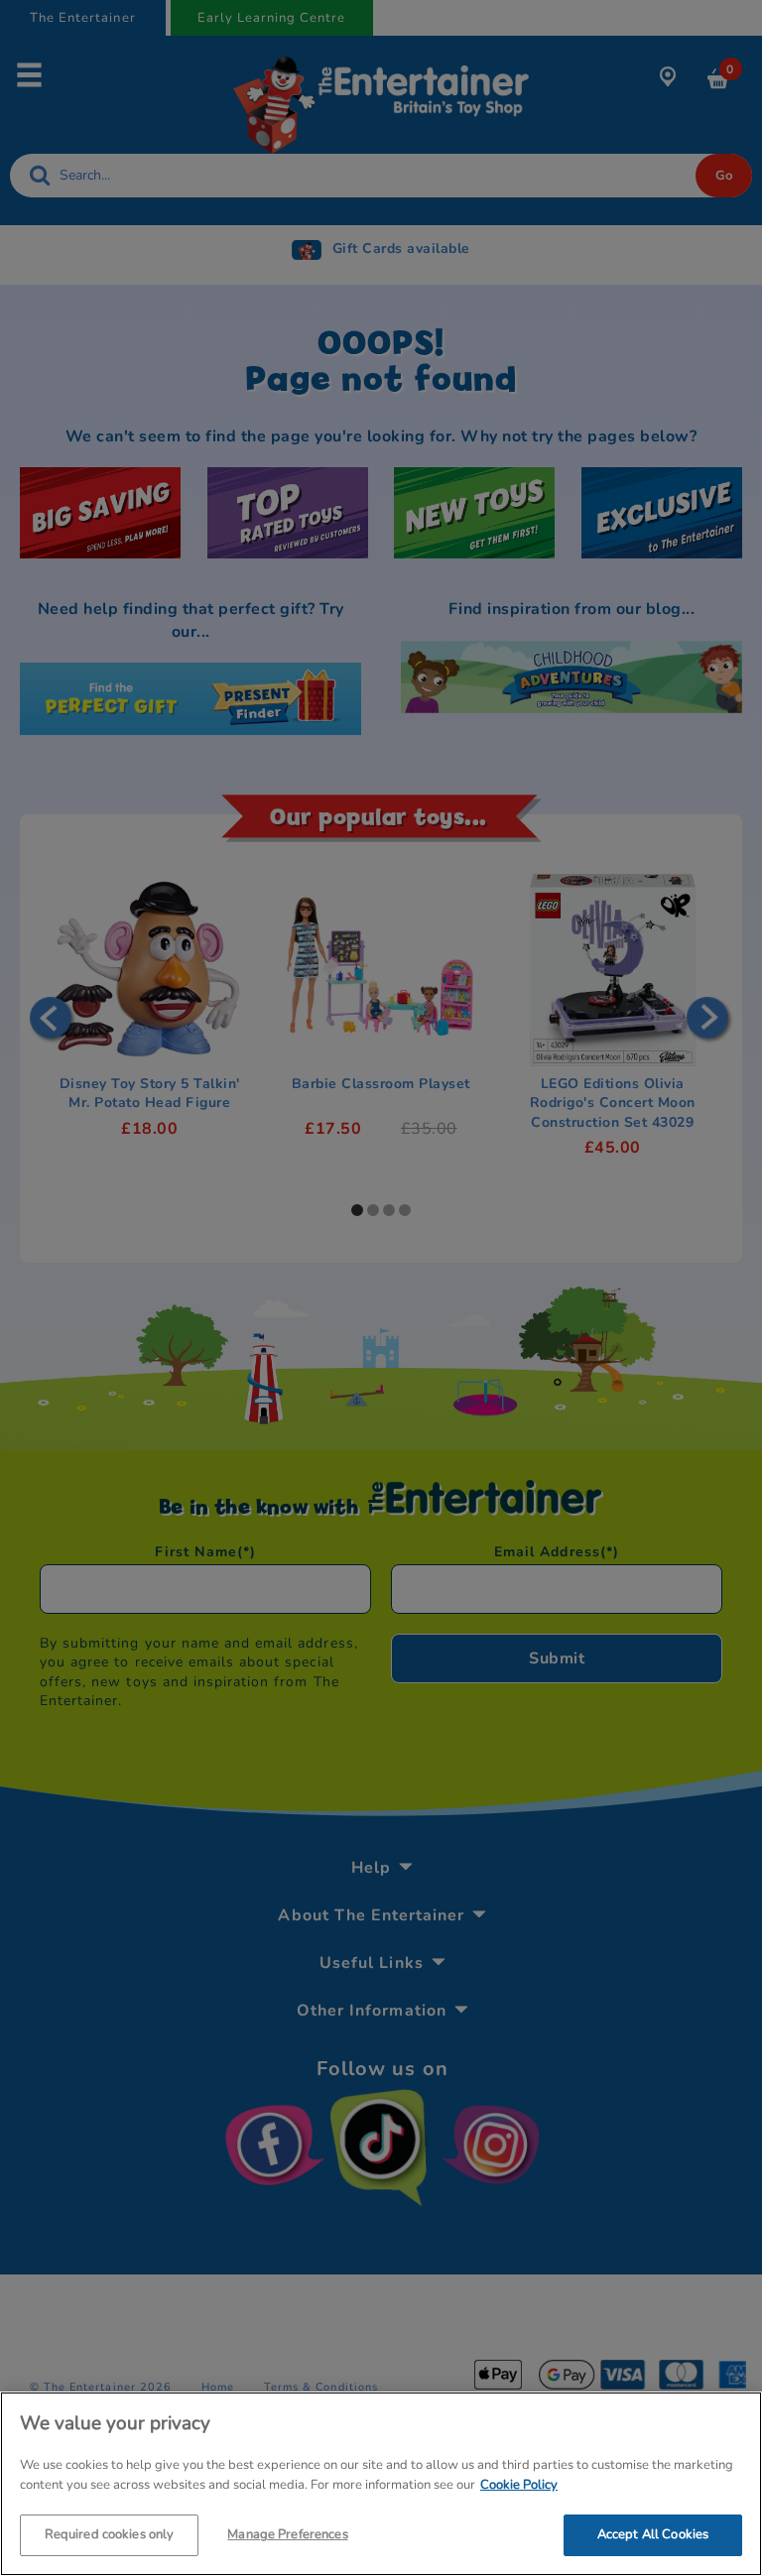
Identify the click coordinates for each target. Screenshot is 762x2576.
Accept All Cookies (653, 2534)
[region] (381, 2484)
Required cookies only (110, 2534)
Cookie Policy (519, 2485)
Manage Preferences (287, 2534)
